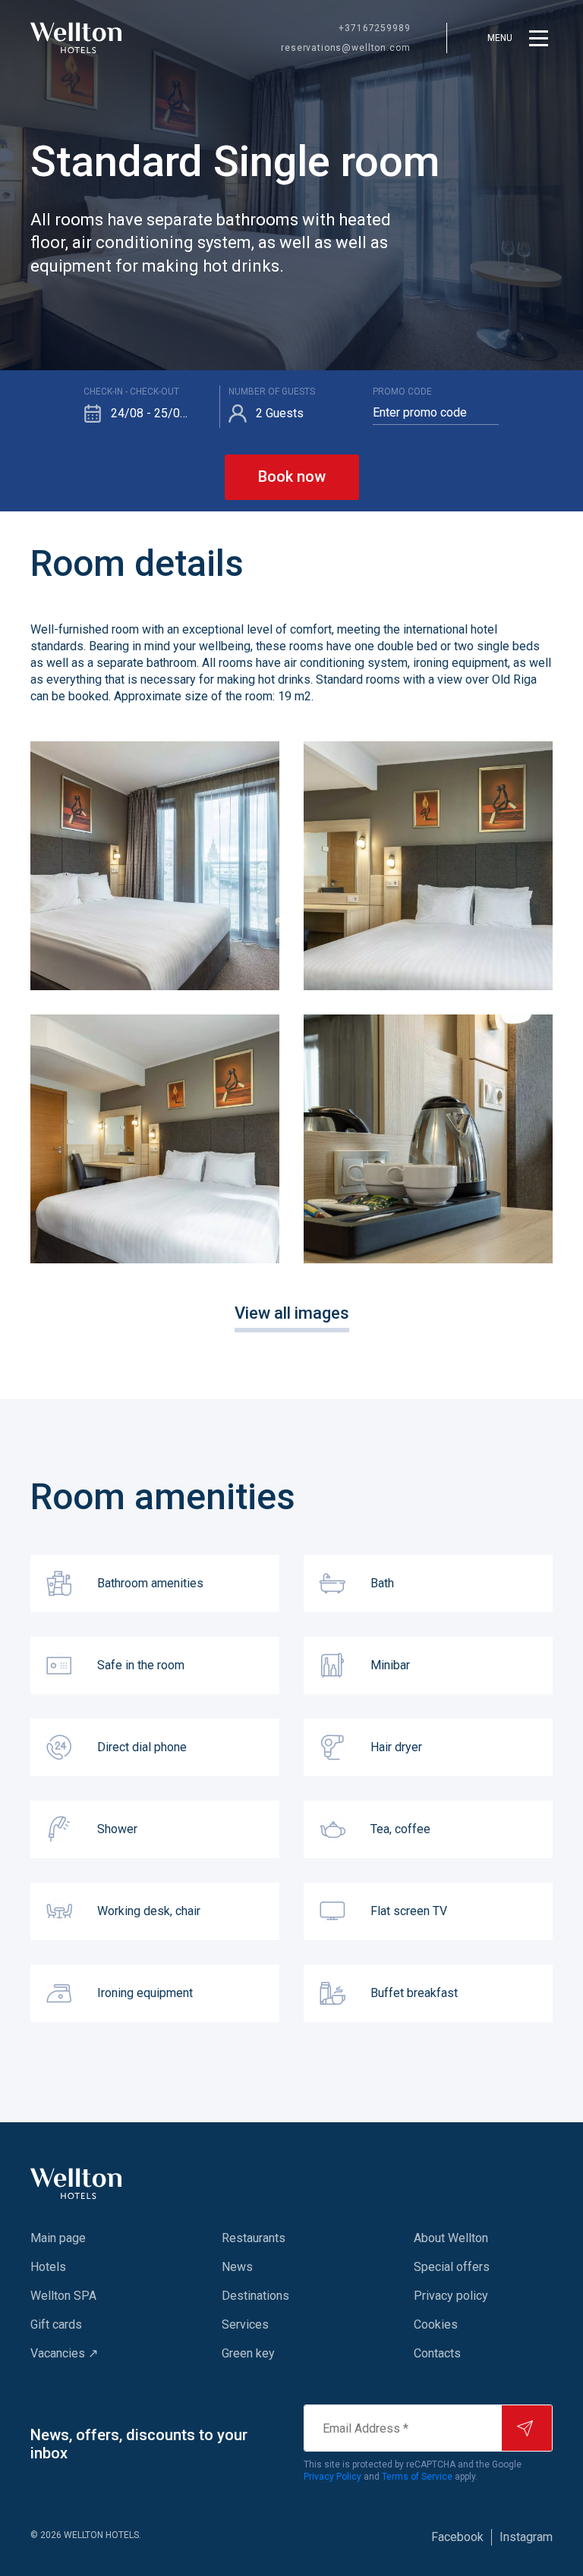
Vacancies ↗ (64, 2353)
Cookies (436, 2324)
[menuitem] (96, 2238)
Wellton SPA (63, 2296)
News (237, 2267)
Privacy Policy (332, 2477)
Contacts (437, 2353)
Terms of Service (417, 2477)
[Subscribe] (527, 2428)
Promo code (402, 392)
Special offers (452, 2267)
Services (245, 2324)
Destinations (255, 2296)
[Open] (155, 866)
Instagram (526, 2537)
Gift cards (56, 2324)
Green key (248, 2353)
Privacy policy (451, 2296)
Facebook (457, 2537)
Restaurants (254, 2238)
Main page (58, 2238)
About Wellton (451, 2238)
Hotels (48, 2267)
